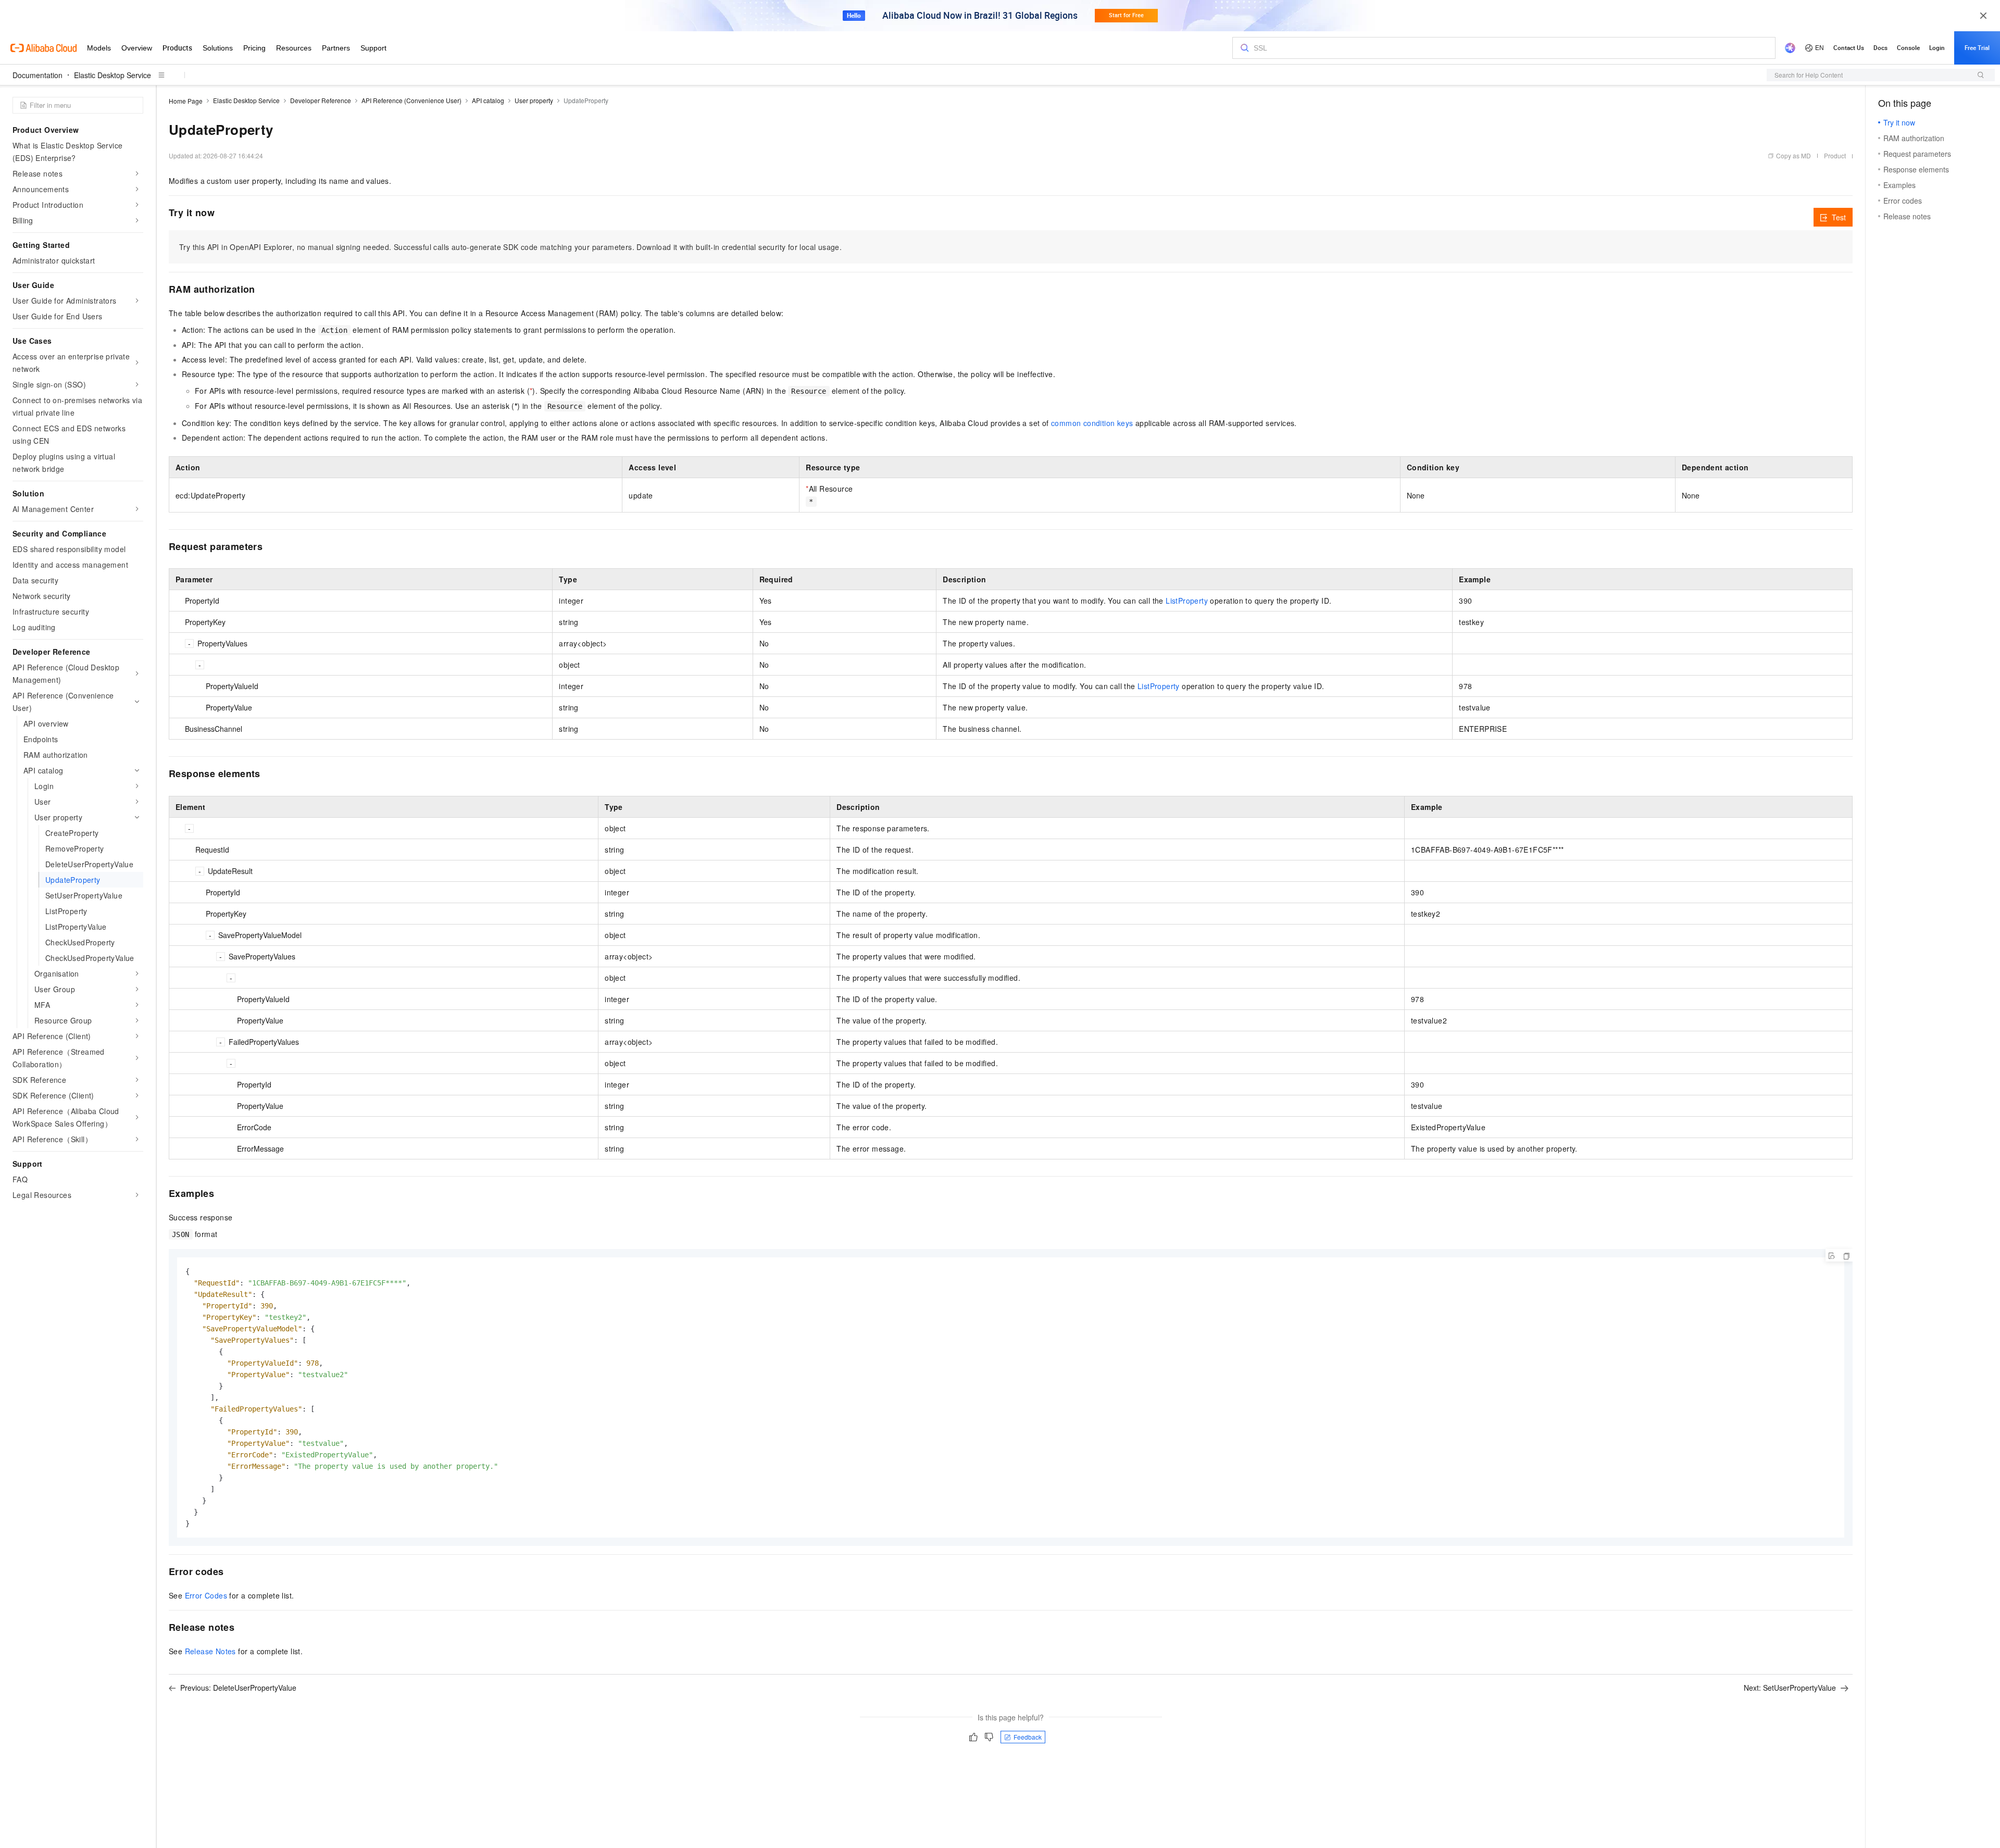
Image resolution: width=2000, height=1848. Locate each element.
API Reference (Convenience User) (411, 100)
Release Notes (210, 1651)
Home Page (186, 101)
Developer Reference (321, 100)
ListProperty (1187, 601)
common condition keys (1092, 423)
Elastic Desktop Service (113, 75)
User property (534, 100)
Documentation (37, 75)
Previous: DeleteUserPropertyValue (238, 1688)
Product (1835, 155)
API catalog (488, 100)
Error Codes (206, 1595)
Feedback (1028, 1737)
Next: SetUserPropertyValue (1790, 1688)
